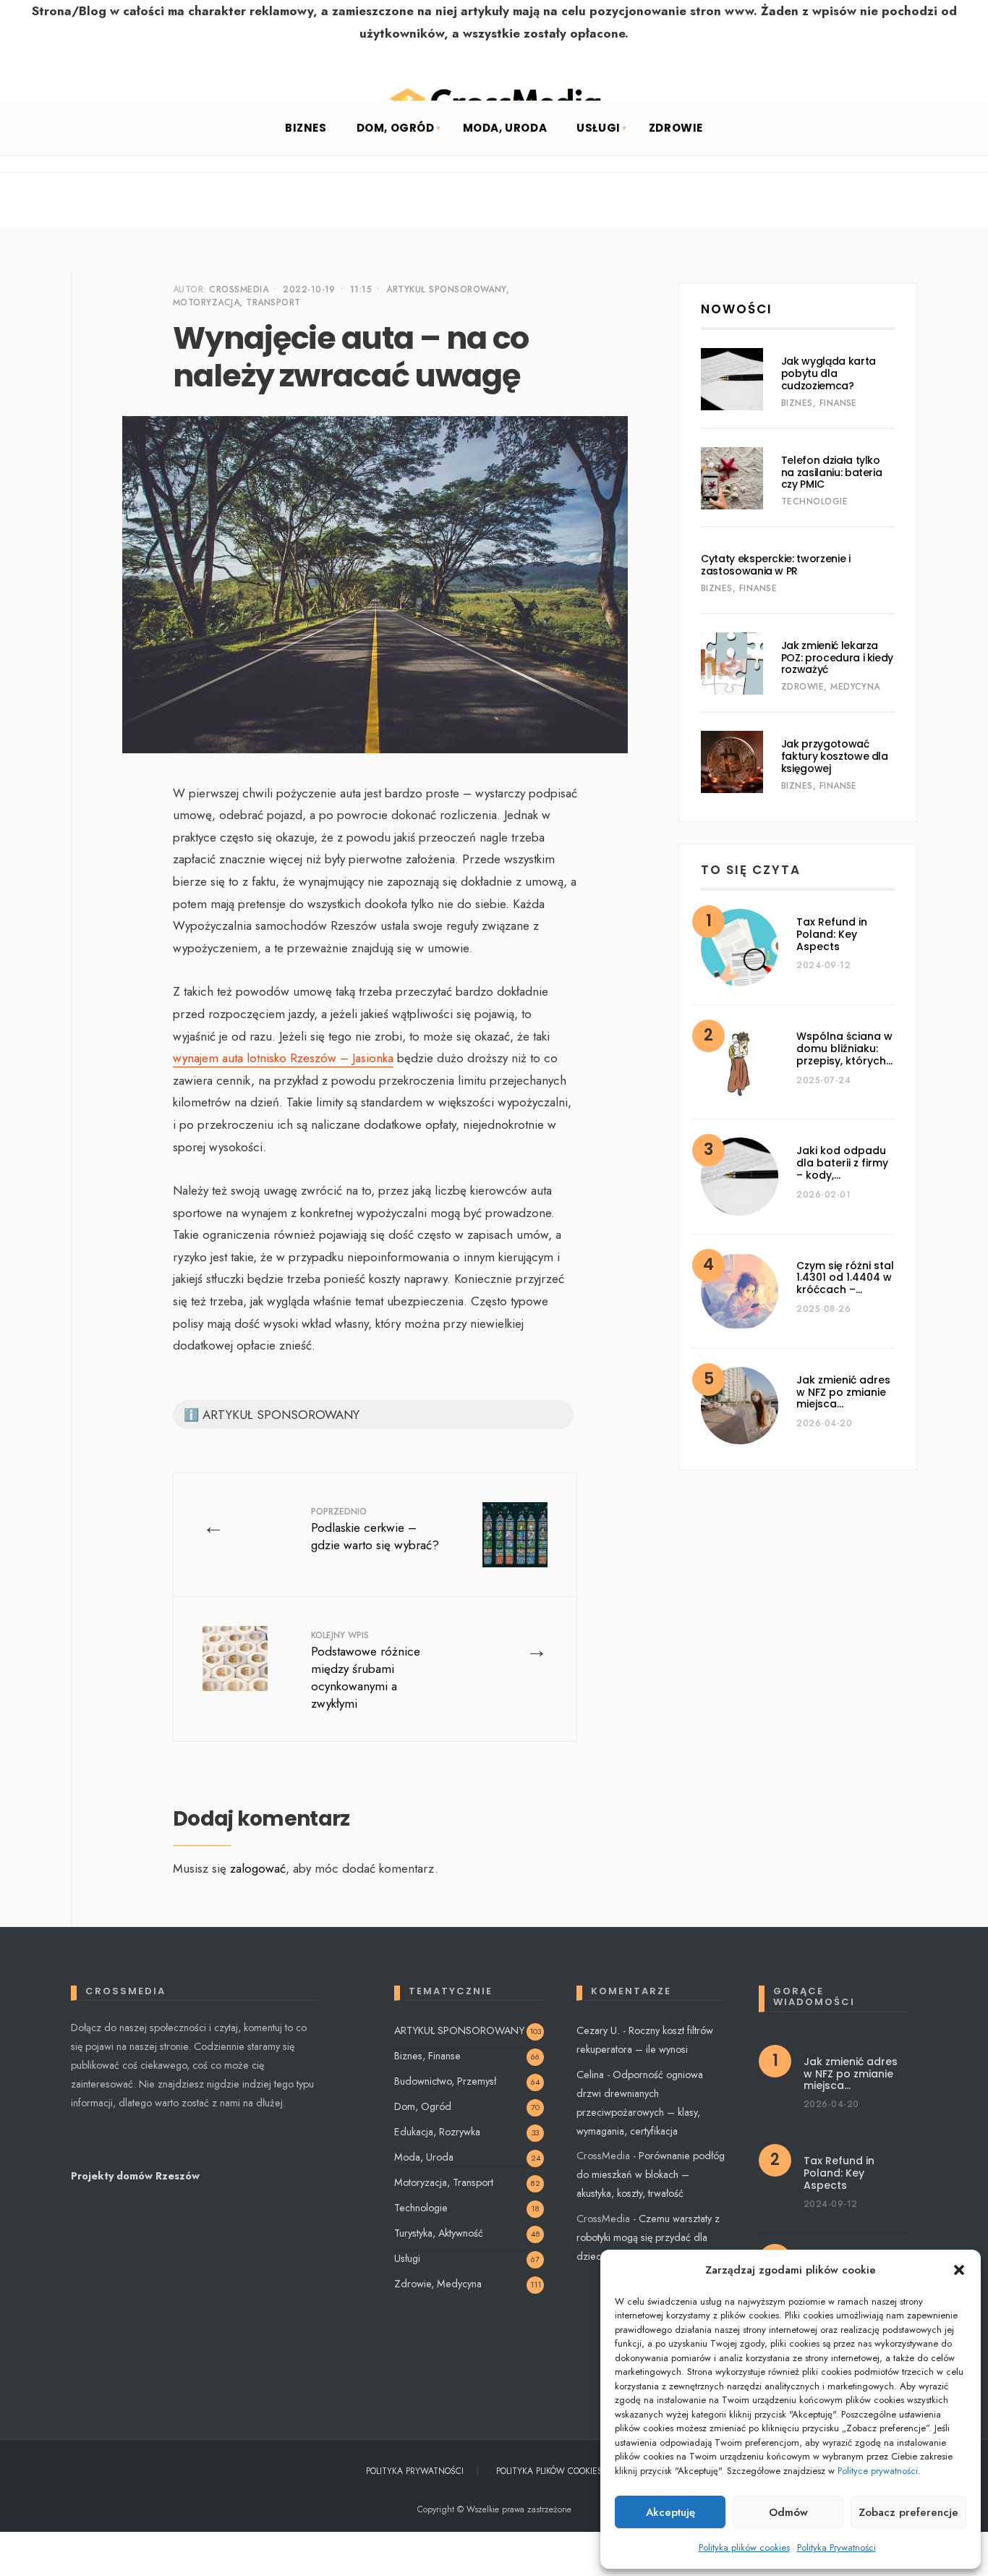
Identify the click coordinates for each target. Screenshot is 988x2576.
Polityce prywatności (878, 2471)
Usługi (599, 128)
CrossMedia (239, 289)
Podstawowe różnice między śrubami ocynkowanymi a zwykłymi (366, 1670)
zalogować (258, 1868)
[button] (959, 2270)
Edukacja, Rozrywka (437, 2132)
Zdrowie (676, 128)
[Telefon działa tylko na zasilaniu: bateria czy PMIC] (732, 478)
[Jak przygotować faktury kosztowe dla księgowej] (732, 762)
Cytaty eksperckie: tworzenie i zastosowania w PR (776, 565)
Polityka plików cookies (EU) (559, 2471)
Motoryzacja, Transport (237, 302)
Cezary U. (598, 2030)
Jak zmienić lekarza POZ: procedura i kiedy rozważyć (837, 658)
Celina (590, 2075)
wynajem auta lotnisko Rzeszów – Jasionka (283, 1058)
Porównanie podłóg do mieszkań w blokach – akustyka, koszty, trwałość (651, 2174)
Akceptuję (670, 2512)
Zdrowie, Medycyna (831, 687)
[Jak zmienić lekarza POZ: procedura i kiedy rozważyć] (732, 664)
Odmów (788, 2512)
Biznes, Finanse (819, 403)
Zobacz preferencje (908, 2512)
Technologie (814, 501)
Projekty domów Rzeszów (135, 2176)
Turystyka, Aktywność (439, 2233)
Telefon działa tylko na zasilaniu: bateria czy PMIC (832, 473)
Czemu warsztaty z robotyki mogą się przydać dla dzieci (648, 2237)
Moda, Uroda (505, 128)
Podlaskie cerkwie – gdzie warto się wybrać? (375, 1529)
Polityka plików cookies (744, 2547)
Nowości (737, 309)
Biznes (306, 128)
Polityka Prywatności (836, 2547)
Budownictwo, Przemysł (445, 2081)
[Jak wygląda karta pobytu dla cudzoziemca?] (732, 379)
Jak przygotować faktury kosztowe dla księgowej (835, 756)
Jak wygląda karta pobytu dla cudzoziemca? (829, 373)
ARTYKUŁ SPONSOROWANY (446, 289)
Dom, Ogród (396, 128)
